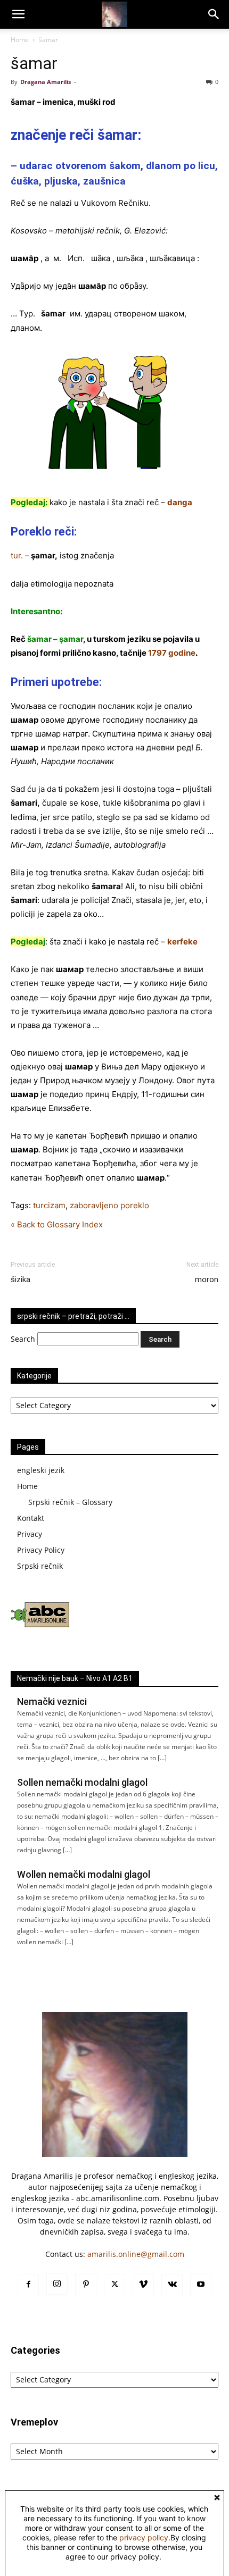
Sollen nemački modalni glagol (82, 1782)
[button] (18, 14)
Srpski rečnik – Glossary (70, 1502)
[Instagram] (57, 2284)
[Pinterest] (86, 2285)
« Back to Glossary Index (57, 1224)
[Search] (214, 14)
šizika (21, 1279)
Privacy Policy (41, 1550)
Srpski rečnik (40, 1566)
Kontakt (31, 1518)
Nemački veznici (52, 1701)
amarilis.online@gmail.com (136, 2254)
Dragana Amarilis (46, 82)
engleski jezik (41, 1470)
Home (20, 40)
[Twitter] (114, 2285)
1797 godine (172, 653)
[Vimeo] (143, 2285)
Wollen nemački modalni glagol (84, 1874)
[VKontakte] (172, 2285)
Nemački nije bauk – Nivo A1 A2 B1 (75, 1678)
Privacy (30, 1534)
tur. (17, 555)
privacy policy (144, 2537)
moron (207, 1279)
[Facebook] (28, 2285)
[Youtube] (201, 2285)
